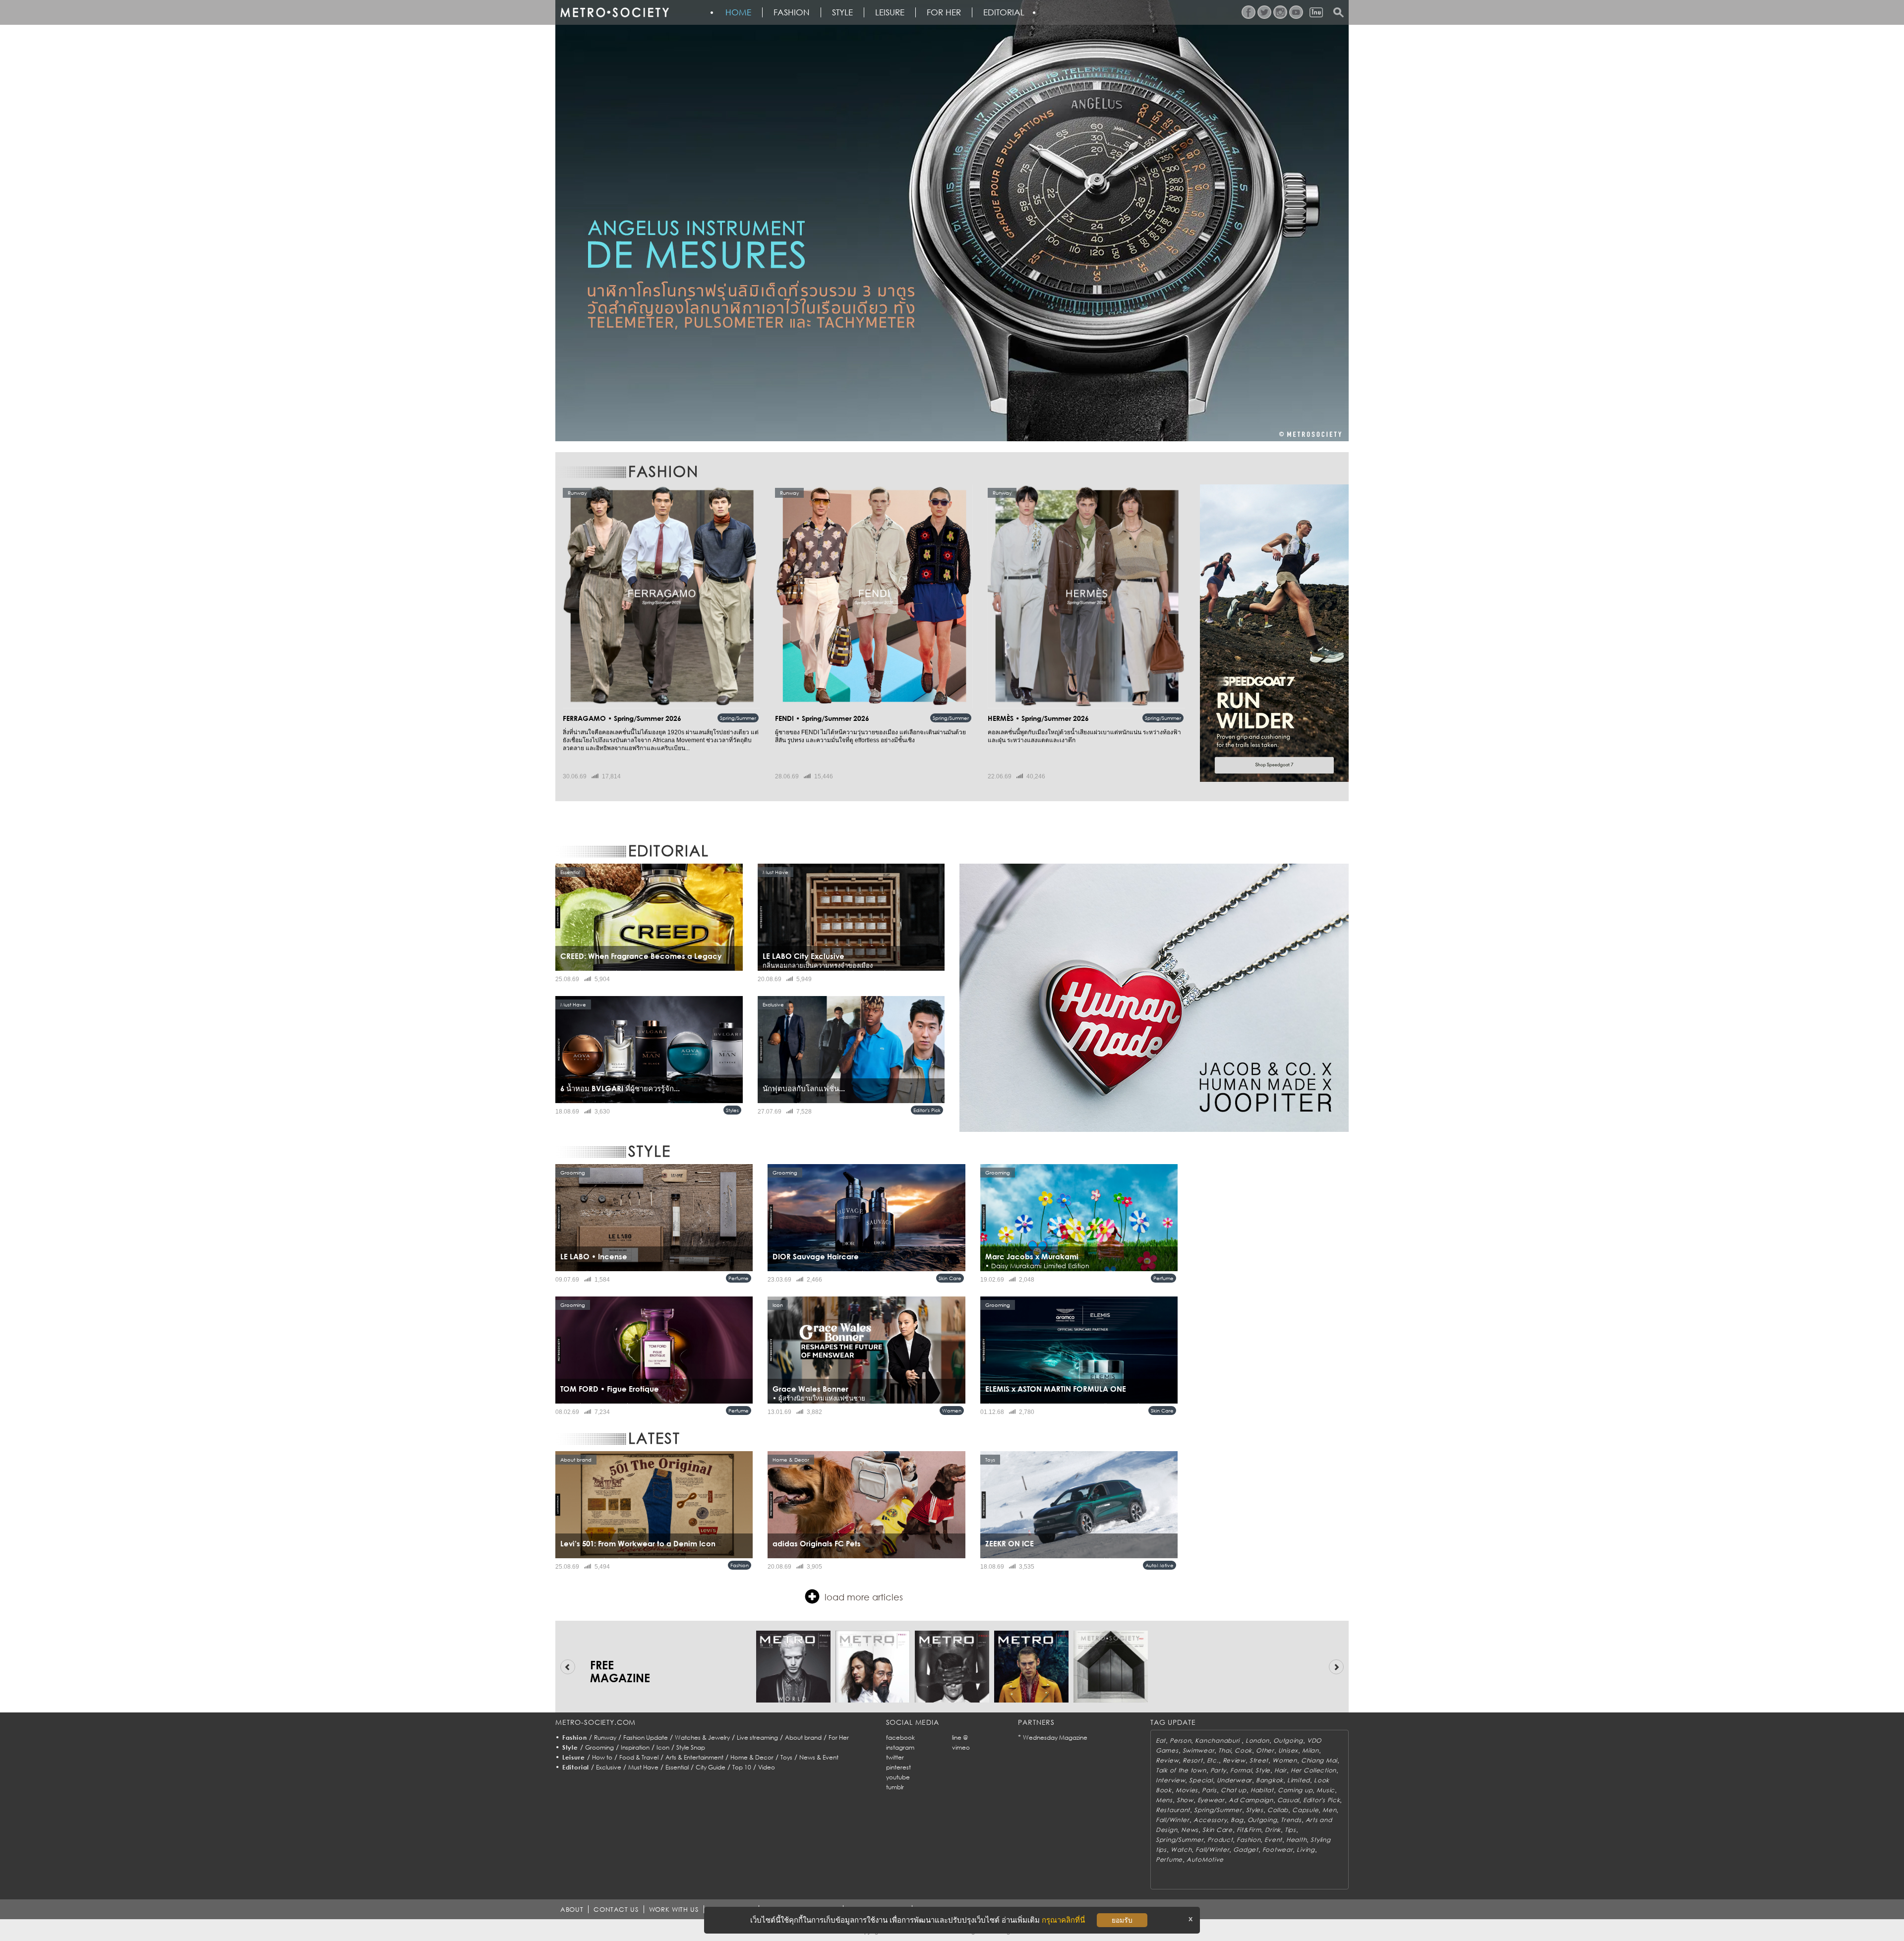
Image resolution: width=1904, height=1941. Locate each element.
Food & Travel (639, 1757)
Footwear (1278, 1850)
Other (1265, 1750)
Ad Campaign (1251, 1800)
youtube (898, 1777)
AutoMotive (1160, 1565)
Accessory (1210, 1820)
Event (1273, 1840)
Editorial (1004, 12)
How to (602, 1757)
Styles (732, 1110)
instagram (900, 1747)
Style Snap (691, 1747)
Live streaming (757, 1737)
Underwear (1234, 1780)
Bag (1237, 1820)
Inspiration (635, 1747)
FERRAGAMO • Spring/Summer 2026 (622, 718)
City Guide (711, 1767)
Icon (663, 1747)
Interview (1170, 1780)
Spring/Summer (738, 718)
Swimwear (1199, 1750)
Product (1220, 1840)
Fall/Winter (1173, 1820)
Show (1185, 1800)
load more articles (864, 1597)
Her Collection (1313, 1770)
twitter (895, 1757)
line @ (960, 1737)
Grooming (599, 1747)
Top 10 (742, 1767)
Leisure (890, 12)
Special (1201, 1780)
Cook (1243, 1750)
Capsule (1305, 1810)
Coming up (1295, 1790)
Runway (605, 1737)
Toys (786, 1757)
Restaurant (1173, 1810)
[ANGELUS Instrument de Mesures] (952, 221)
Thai (1224, 1750)
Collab (1278, 1810)
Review (1167, 1760)
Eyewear (1211, 1800)
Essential (677, 1767)
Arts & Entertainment (694, 1757)
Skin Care (950, 1278)
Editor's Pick (927, 1110)
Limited (1299, 1780)
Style (842, 12)
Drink (1273, 1830)
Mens (1164, 1800)
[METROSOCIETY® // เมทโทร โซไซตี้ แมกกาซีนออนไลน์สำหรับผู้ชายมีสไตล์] (614, 12)
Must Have (643, 1767)
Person (1180, 1740)
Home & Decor (752, 1757)
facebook (900, 1737)
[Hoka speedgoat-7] (1274, 633)
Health (1296, 1840)
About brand (803, 1737)
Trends (1291, 1820)
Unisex (1288, 1750)
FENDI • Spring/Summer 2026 (822, 718)
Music (1326, 1790)
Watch (1181, 1850)
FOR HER (944, 12)
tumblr (895, 1787)
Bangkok (1270, 1780)
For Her (839, 1737)
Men (1329, 1810)
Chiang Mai (1319, 1760)
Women (952, 1411)
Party (1219, 1770)
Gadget (1246, 1850)
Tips (1290, 1830)
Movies (1187, 1790)
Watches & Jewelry (702, 1737)
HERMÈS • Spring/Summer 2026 (1038, 718)
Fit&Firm (1249, 1830)
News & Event (819, 1757)
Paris (1209, 1790)
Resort (1192, 1760)
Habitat (1262, 1790)
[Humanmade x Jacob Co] (1154, 998)
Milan (1310, 1750)
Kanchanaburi (1218, 1740)
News (1190, 1830)
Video (767, 1767)
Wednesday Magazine (1055, 1737)
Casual (1288, 1800)
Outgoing (1288, 1740)
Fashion (792, 12)
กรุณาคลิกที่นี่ (1063, 1920)
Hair (1280, 1770)
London (1257, 1740)
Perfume (739, 1278)
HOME (738, 12)
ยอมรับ (1122, 1920)
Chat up (1234, 1790)
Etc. (1213, 1760)
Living (1306, 1850)
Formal (1241, 1770)
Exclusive (609, 1767)
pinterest (898, 1767)
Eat (1161, 1740)
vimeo (961, 1747)
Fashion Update (646, 1737)
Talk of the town (1181, 1770)
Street (1259, 1760)
